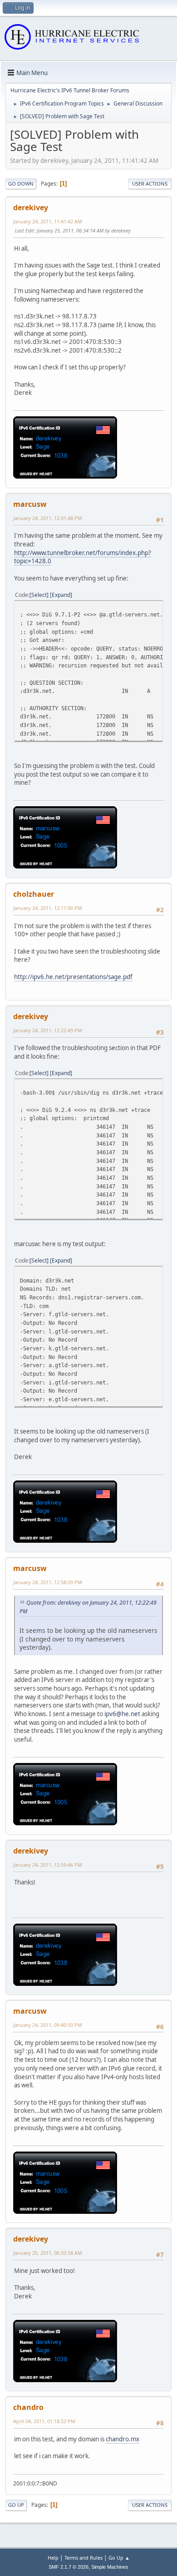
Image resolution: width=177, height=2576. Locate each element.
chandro (28, 2407)
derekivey (31, 207)
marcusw (30, 504)
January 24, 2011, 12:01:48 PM (48, 518)
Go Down (21, 184)
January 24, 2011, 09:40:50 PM (48, 2025)
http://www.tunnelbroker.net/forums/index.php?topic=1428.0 (83, 557)
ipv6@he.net (122, 1714)
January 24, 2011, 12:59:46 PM (48, 1865)
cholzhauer (34, 894)
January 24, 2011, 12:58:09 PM (48, 1582)
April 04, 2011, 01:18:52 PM (44, 2421)
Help (53, 2558)
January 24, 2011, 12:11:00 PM (48, 908)
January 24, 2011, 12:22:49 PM (48, 1030)
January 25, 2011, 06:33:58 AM (48, 2253)
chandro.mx (123, 2439)
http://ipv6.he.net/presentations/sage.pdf (73, 977)
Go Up (16, 2505)
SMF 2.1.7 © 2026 (69, 2567)
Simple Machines (110, 2567)
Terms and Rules (84, 2558)
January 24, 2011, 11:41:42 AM (48, 221)
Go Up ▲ (119, 2558)
